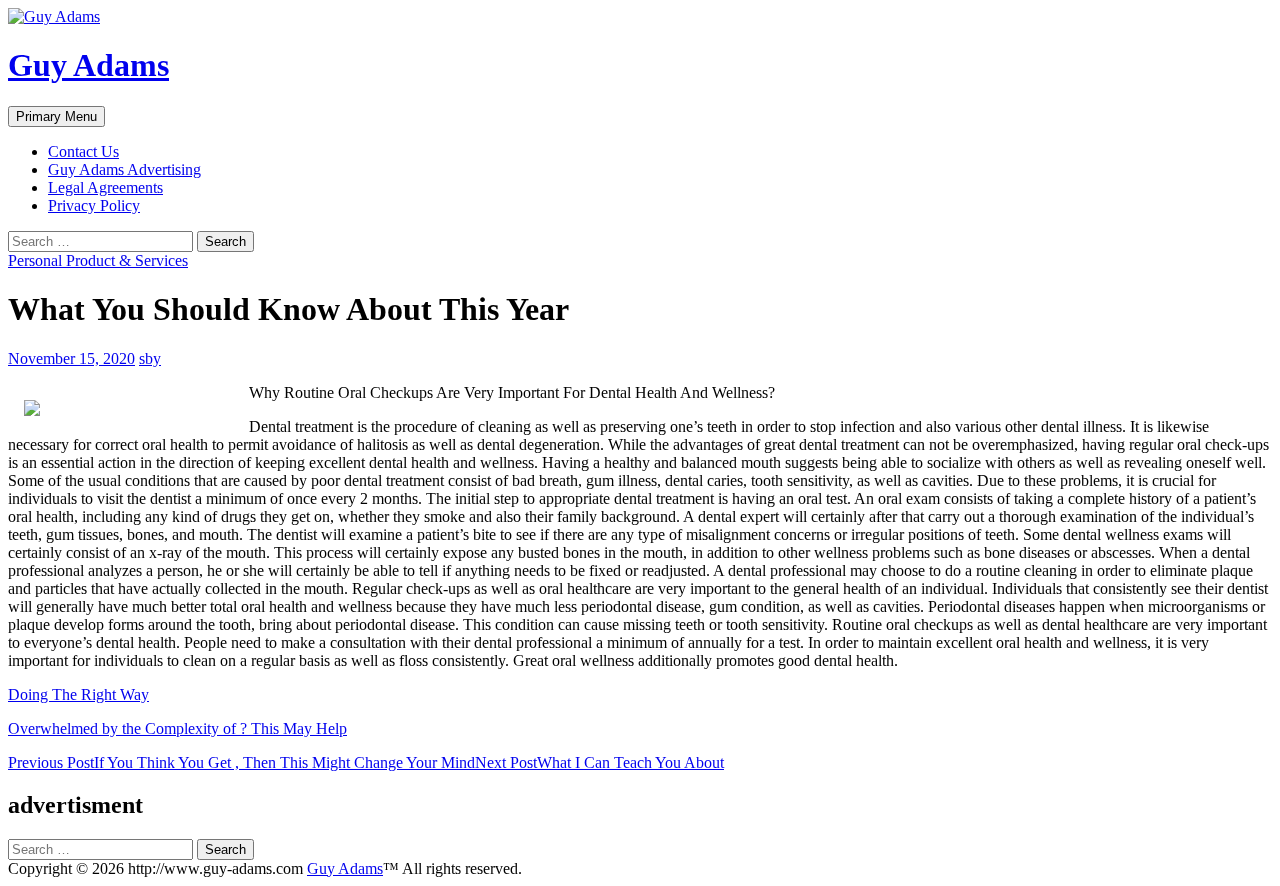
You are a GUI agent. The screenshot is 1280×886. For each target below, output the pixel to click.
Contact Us (83, 151)
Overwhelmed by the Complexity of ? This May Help (177, 728)
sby (150, 358)
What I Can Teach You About (599, 762)
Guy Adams (88, 65)
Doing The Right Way (78, 694)
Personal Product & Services (98, 260)
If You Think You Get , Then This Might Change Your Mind (241, 762)
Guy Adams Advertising (124, 169)
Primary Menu (56, 116)
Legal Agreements (105, 187)
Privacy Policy (94, 205)
